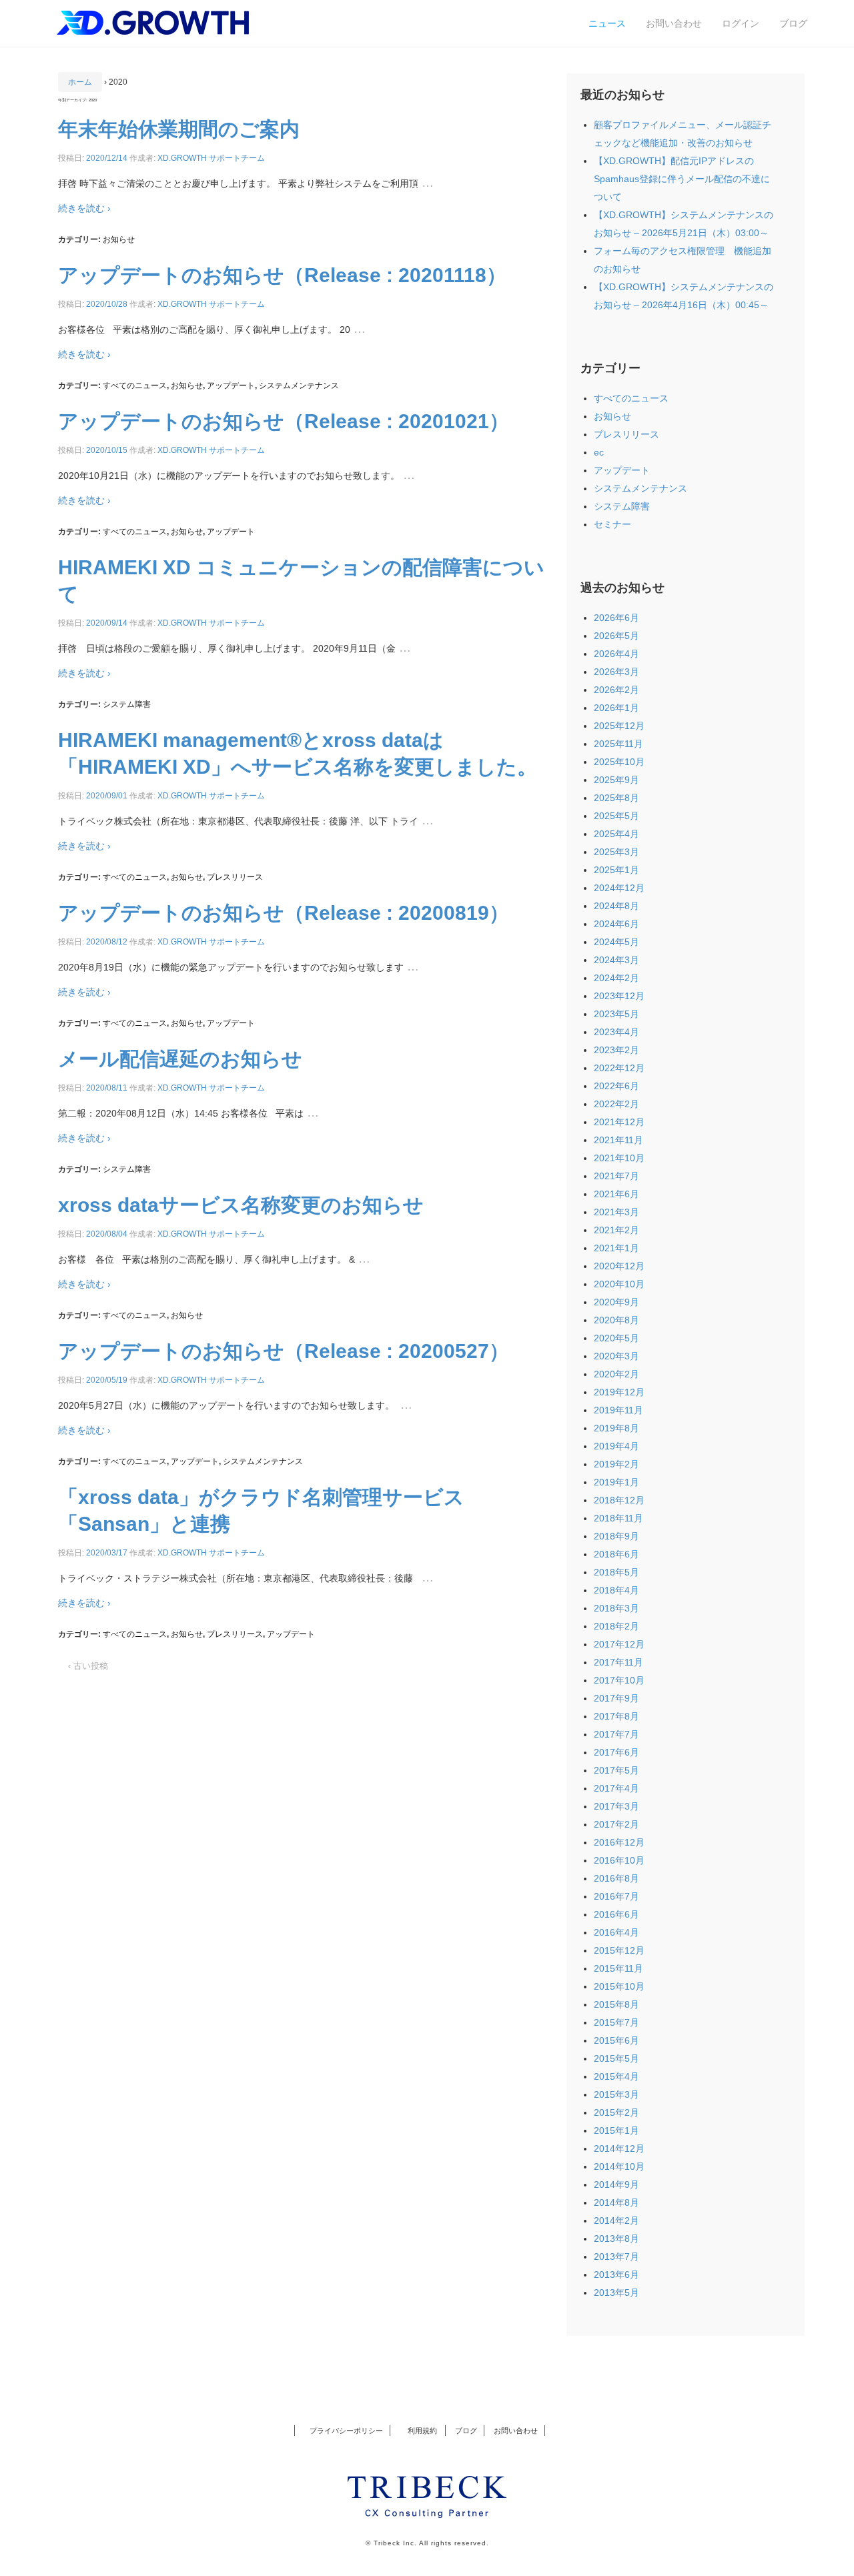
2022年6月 (616, 1086)
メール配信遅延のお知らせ (180, 1059)
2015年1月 (616, 2130)
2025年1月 (616, 870)
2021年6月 (616, 1194)
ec (599, 452)
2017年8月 (616, 1716)
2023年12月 (619, 996)
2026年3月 (616, 672)
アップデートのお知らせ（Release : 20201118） (282, 275)
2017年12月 (619, 1644)
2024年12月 (619, 888)
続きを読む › (84, 208)
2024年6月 (616, 924)
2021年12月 (619, 1122)
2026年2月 (616, 690)
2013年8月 (616, 2238)
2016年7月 (616, 1896)
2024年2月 (616, 978)
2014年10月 (619, 2166)
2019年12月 (619, 1392)
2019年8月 (616, 1428)
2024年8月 (616, 906)
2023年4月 (616, 1032)
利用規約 (420, 2431)
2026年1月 (616, 708)
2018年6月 (616, 1554)
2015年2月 (616, 2112)
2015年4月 (616, 2076)
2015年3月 (616, 2094)
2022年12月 (619, 1068)
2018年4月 (616, 1590)
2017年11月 (618, 1662)
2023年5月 (616, 1014)
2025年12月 (619, 726)
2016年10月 (619, 1860)
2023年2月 (616, 1050)
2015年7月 (616, 2022)
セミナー (612, 524)
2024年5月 (616, 942)
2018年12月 (619, 1500)
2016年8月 (616, 1878)
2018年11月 (618, 1518)
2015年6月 (616, 2040)
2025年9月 (616, 780)
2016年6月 (616, 1914)
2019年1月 (616, 1482)
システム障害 (127, 704)
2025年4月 (616, 834)
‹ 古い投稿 (88, 1666)
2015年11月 (618, 1968)
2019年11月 (618, 1410)
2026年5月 (616, 636)
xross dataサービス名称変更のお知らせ (241, 1205)
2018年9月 (616, 1536)
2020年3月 (616, 1356)
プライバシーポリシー (346, 2431)
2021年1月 (616, 1248)
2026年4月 (616, 654)
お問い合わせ (674, 23)
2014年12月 (619, 2148)
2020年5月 (616, 1338)
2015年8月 (616, 2004)
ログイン (741, 23)
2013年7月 (616, 2257)
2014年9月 (616, 2184)
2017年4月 (616, 1788)
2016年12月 (619, 1842)
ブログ (793, 23)
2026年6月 (616, 618)
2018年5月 (616, 1572)
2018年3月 (616, 1608)
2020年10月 (619, 1284)
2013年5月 (616, 2293)
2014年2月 (616, 2220)
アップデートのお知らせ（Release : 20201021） (284, 421)
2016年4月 (616, 1932)
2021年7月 (616, 1176)
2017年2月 (616, 1824)
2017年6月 (616, 1752)
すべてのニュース (135, 386)
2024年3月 (616, 960)
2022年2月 (616, 1104)
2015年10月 (619, 1986)
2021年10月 (619, 1158)
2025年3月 (616, 852)
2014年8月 (616, 2202)
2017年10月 (619, 1680)
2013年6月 (616, 2275)
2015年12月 (619, 1950)
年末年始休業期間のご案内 (179, 129)
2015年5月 (616, 2058)
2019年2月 (616, 1464)
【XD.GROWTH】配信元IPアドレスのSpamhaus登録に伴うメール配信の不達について (682, 179)
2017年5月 (616, 1770)
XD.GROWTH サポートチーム (211, 158)
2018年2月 (616, 1626)
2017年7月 (616, 1734)
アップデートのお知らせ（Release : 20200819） (284, 913)
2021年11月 (618, 1140)
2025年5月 (616, 816)
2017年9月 (616, 1698)
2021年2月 (616, 1230)
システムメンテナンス (299, 386)
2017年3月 (616, 1806)
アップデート (231, 386)
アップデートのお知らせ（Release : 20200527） (284, 1351)
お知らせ (119, 239)
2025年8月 (616, 798)
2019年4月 (616, 1446)
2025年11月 (618, 744)
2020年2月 (616, 1374)
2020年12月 (619, 1266)
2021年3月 (616, 1212)
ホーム (80, 82)
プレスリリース (235, 877)
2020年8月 (616, 1320)
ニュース (607, 23)
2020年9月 (616, 1302)
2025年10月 (619, 762)
